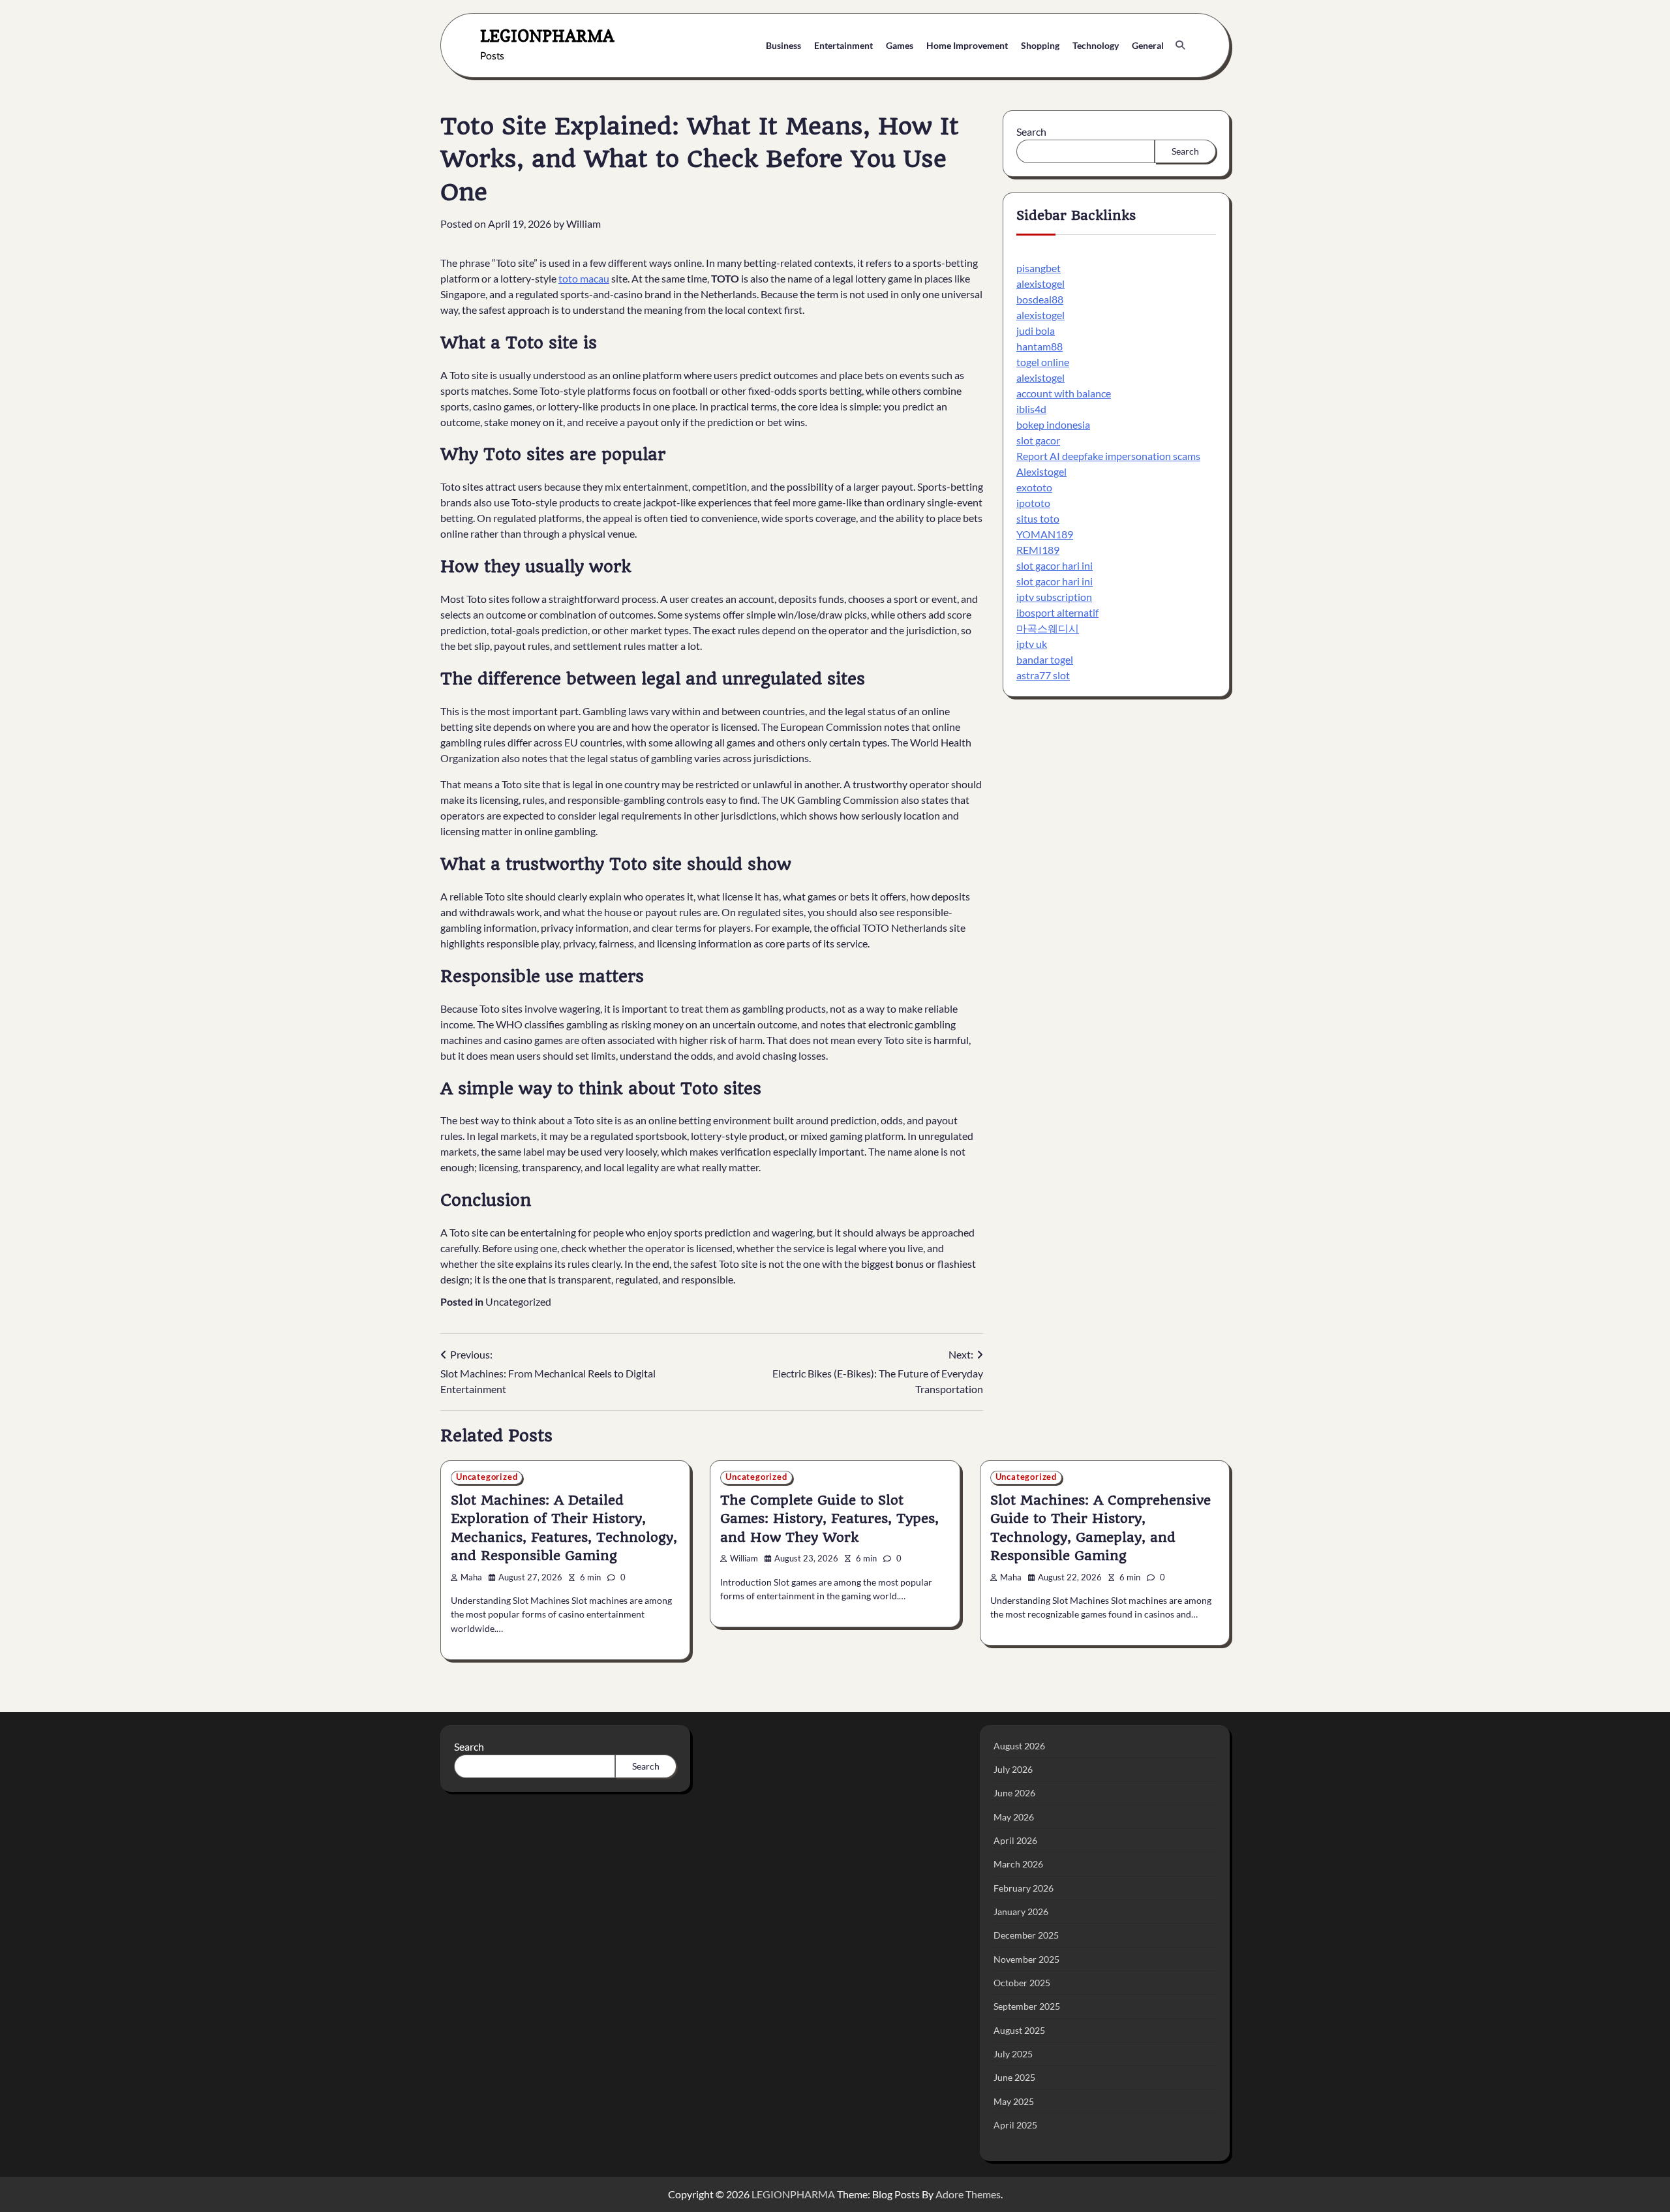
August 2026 (1019, 1746)
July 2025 (1013, 2054)
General (1148, 45)
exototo (1034, 488)
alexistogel (1040, 284)
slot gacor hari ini (1055, 566)
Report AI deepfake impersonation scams (1108, 456)
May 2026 (1014, 1817)
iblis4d (1031, 409)
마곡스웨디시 (1048, 629)
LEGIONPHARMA (547, 36)
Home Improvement (967, 45)
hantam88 (1040, 347)
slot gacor (1038, 441)
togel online (1043, 362)
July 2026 (1013, 1769)
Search (1031, 131)
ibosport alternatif (1057, 613)
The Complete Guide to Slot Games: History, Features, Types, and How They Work (829, 1519)
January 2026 (1021, 1912)
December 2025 (1026, 1935)
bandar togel (1045, 660)
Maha (471, 1577)
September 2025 (1027, 2006)
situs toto (1038, 519)
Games (900, 45)
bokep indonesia (1053, 425)
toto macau (584, 278)
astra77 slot (1043, 676)
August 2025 (1019, 2030)
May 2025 (1014, 2101)
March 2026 (1018, 1864)
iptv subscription (1054, 597)
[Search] (1180, 45)
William (584, 223)
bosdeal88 (1040, 300)
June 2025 (1014, 2077)
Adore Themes (968, 2194)
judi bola (1036, 331)
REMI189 (1038, 550)
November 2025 (1026, 1959)
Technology (1096, 45)
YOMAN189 (1045, 535)
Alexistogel (1041, 472)
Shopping (1040, 45)
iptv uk (1032, 644)
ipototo (1033, 503)
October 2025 (1022, 1983)
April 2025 (1015, 2125)
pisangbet (1039, 269)
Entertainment (843, 45)
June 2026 (1014, 1793)
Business (783, 45)
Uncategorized (518, 1301)
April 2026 (1015, 1840)
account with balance (1064, 394)
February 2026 (1024, 1888)
